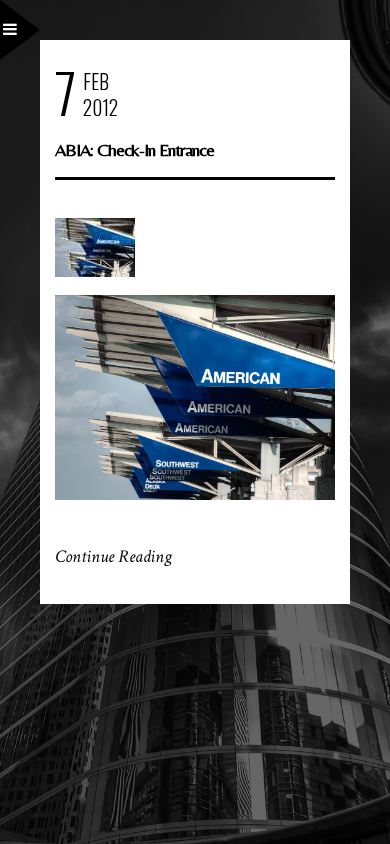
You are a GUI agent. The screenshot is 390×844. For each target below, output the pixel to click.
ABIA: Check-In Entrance (134, 149)
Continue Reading (113, 556)
